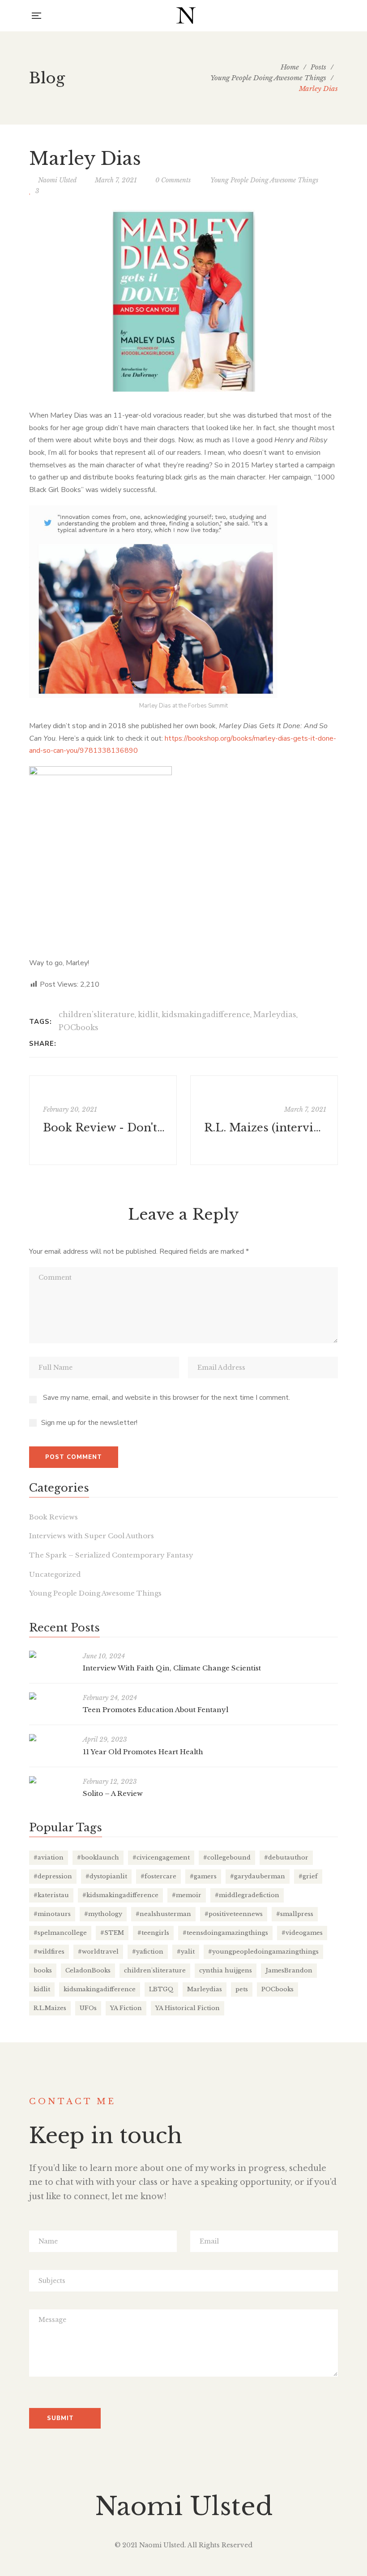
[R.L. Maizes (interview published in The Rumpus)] (264, 1120)
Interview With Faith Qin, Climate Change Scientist (172, 1668)
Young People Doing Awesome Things (264, 180)
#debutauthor (286, 1858)
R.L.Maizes (50, 2008)
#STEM (112, 1933)
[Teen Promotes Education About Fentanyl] (51, 1696)
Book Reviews (53, 1517)
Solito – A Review (113, 1793)
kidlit (148, 1014)
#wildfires (49, 1952)
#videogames (302, 1933)
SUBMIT (60, 2418)
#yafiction (148, 1952)
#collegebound (227, 1858)
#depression (53, 1876)
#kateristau (51, 1895)
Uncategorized (55, 1574)
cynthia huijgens (226, 1970)
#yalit (186, 1952)
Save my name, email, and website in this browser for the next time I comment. (166, 1398)
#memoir (187, 1895)
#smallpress (295, 1914)
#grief (308, 1876)
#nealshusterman (163, 1914)
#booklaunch (98, 1858)
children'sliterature (97, 1014)
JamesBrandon (289, 1970)
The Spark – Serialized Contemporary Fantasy (111, 1555)
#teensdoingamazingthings (225, 1933)
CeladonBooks (88, 1970)
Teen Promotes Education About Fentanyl (156, 1710)
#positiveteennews (234, 1914)
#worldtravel (98, 1952)
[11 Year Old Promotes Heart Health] (51, 1738)
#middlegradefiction (247, 1895)
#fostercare (158, 1876)
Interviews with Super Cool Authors (92, 1536)
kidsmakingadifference (206, 1014)
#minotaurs (52, 1914)
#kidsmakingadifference (120, 1895)
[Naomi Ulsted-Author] (186, 16)
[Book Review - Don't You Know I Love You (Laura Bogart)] (103, 1120)
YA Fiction (126, 2008)
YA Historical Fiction (188, 2008)
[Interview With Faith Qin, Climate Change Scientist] (51, 1654)
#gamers (203, 1876)
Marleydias (275, 1014)
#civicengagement (161, 1858)
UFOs (88, 2008)
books (43, 1970)
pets (242, 1989)
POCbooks (79, 1027)
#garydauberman (258, 1876)
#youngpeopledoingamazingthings (263, 1952)
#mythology (103, 1914)
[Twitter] (66, 1044)
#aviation (49, 1858)
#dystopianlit (106, 1876)
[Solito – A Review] (51, 1780)
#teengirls (153, 1933)
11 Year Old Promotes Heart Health (143, 1752)
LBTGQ (161, 1989)
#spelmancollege (60, 1933)
